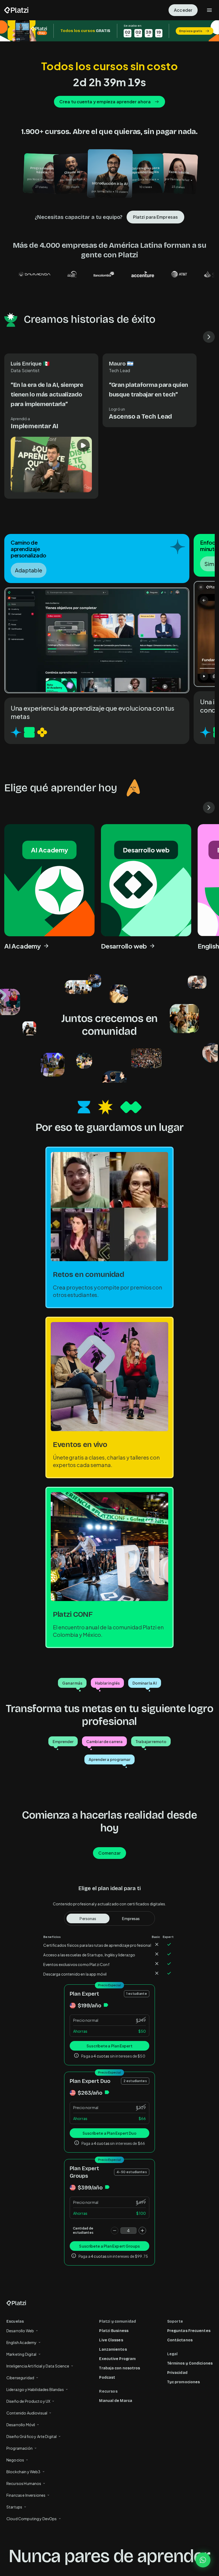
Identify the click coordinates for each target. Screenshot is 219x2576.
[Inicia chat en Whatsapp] (203, 2560)
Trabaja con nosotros (120, 2368)
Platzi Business (114, 2331)
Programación (19, 2448)
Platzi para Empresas (155, 217)
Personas (88, 1918)
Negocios (15, 2460)
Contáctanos (180, 2340)
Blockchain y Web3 (24, 2472)
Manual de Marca (116, 2401)
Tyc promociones (184, 2382)
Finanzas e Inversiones (26, 2495)
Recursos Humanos (24, 2483)
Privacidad (177, 2373)
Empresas (131, 1918)
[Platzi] (16, 10)
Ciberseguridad (20, 2378)
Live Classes (111, 2340)
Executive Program (117, 2359)
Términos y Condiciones (190, 2363)
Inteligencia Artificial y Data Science (38, 2366)
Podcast (107, 2378)
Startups (14, 2507)
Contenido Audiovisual (27, 2413)
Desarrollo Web (20, 2331)
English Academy (21, 2342)
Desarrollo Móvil (21, 2425)
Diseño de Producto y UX (28, 2401)
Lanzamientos (113, 2349)
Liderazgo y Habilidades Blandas (35, 2389)
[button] (109, 31)
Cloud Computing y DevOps (32, 2519)
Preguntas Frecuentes (189, 2331)
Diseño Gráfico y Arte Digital (32, 2436)
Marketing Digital (21, 2354)
